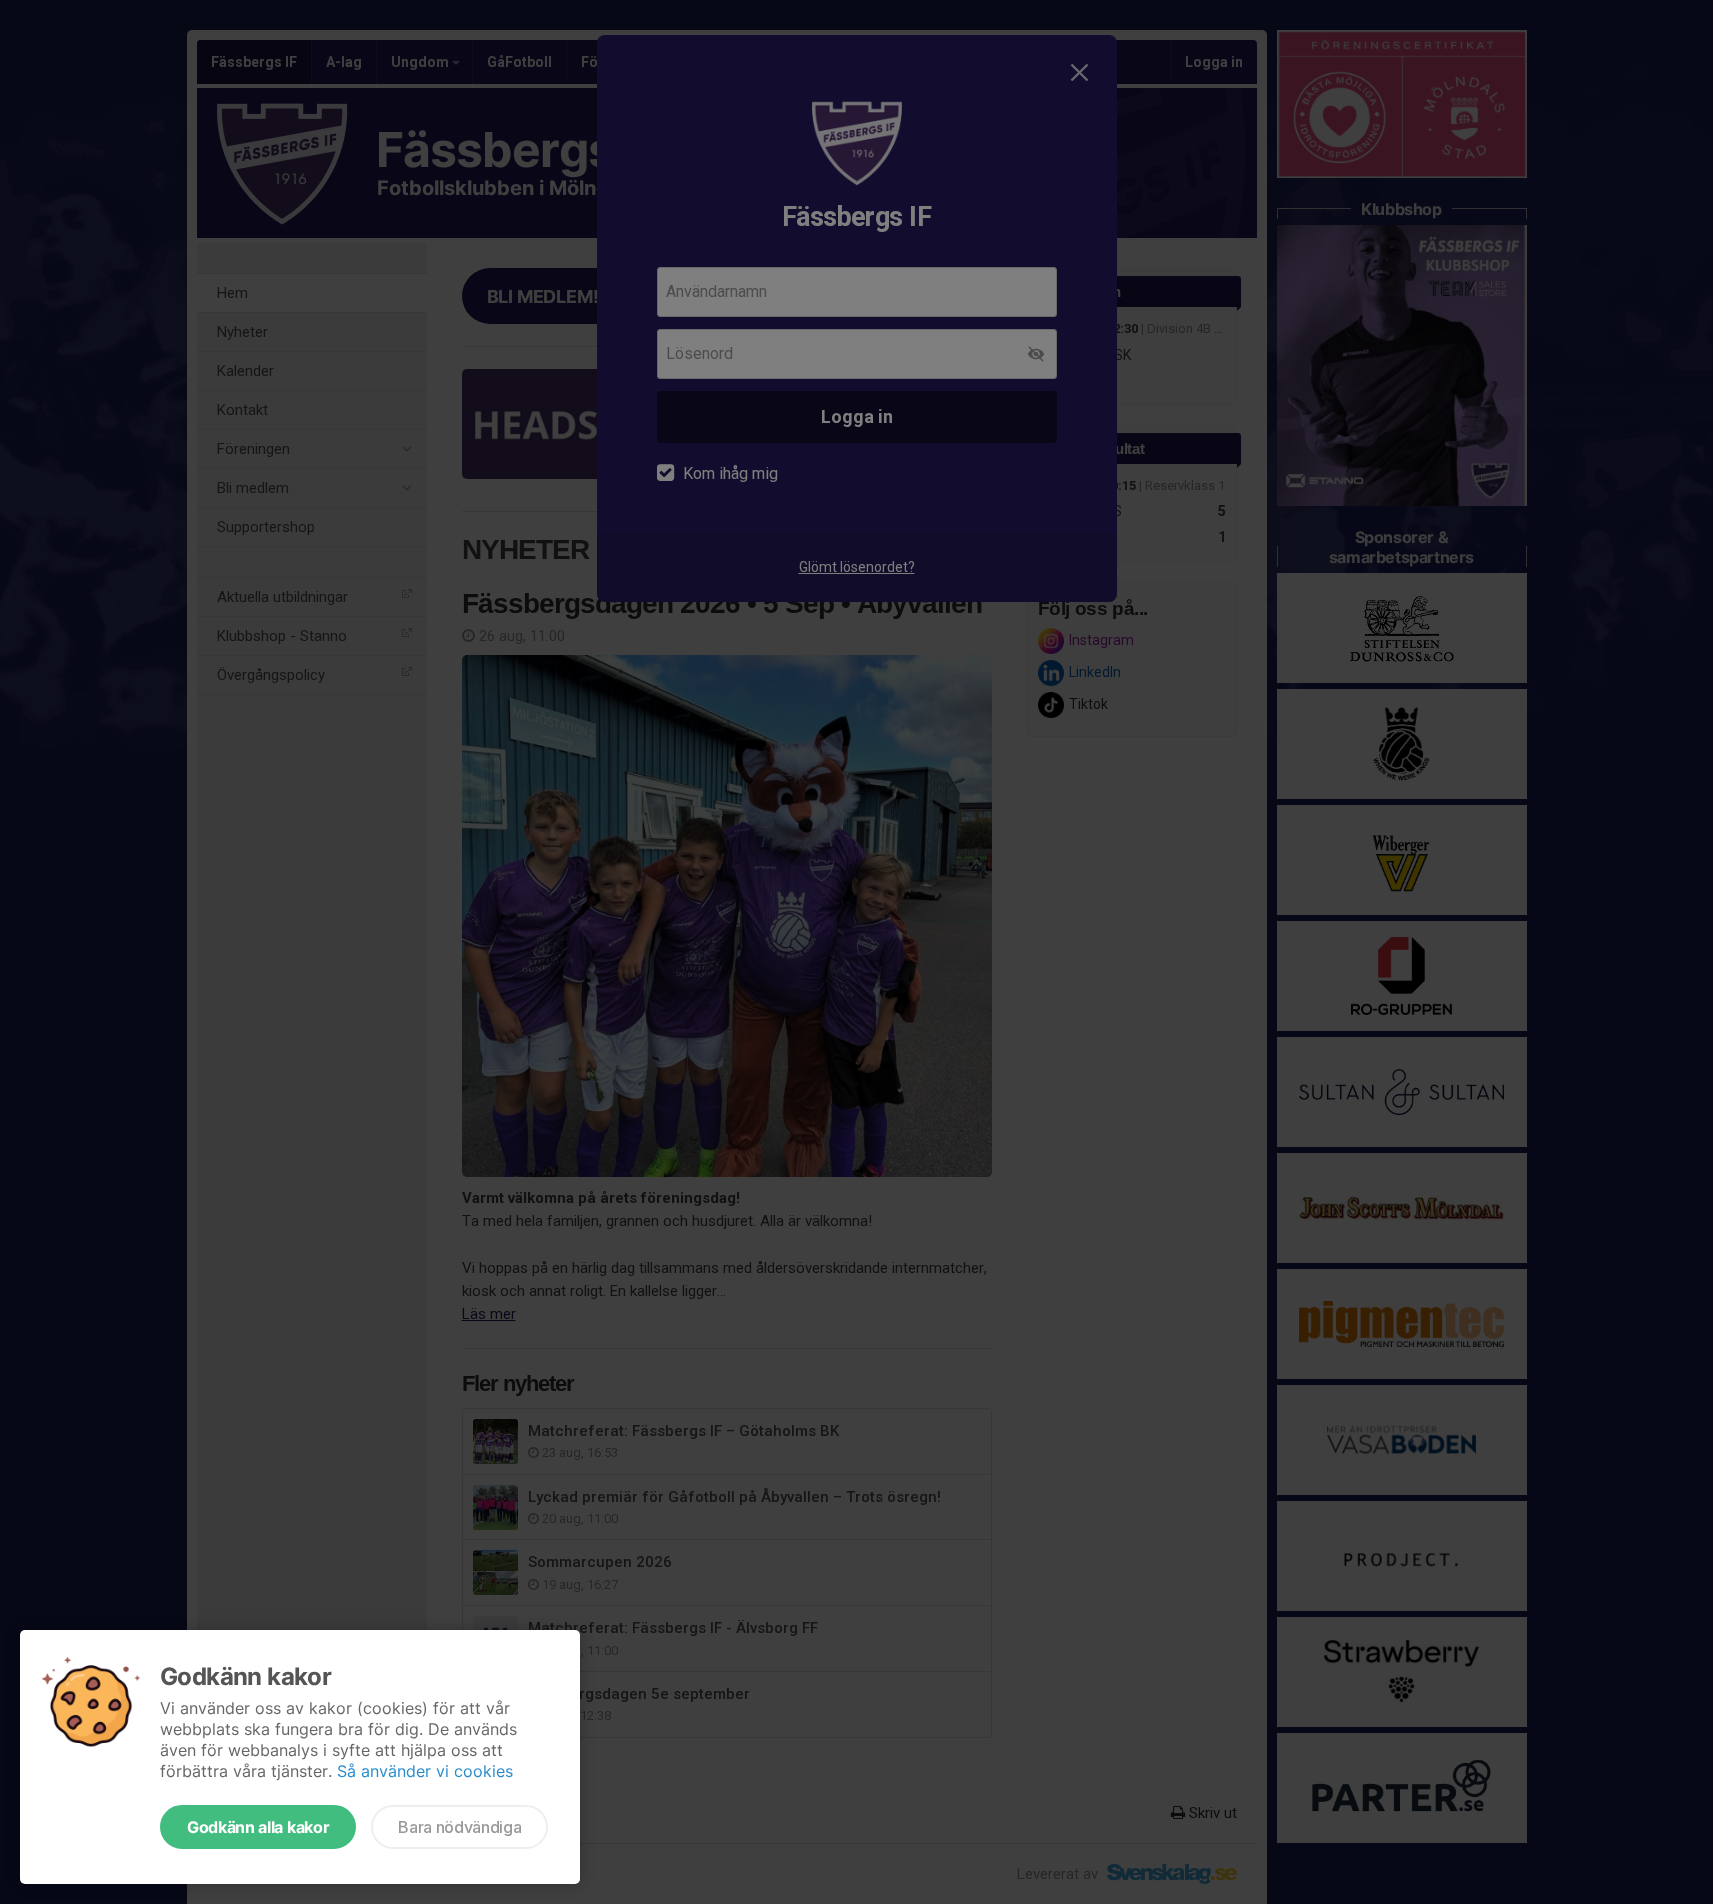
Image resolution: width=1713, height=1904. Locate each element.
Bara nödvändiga (459, 1827)
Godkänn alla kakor (258, 1827)
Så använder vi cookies (425, 1771)
